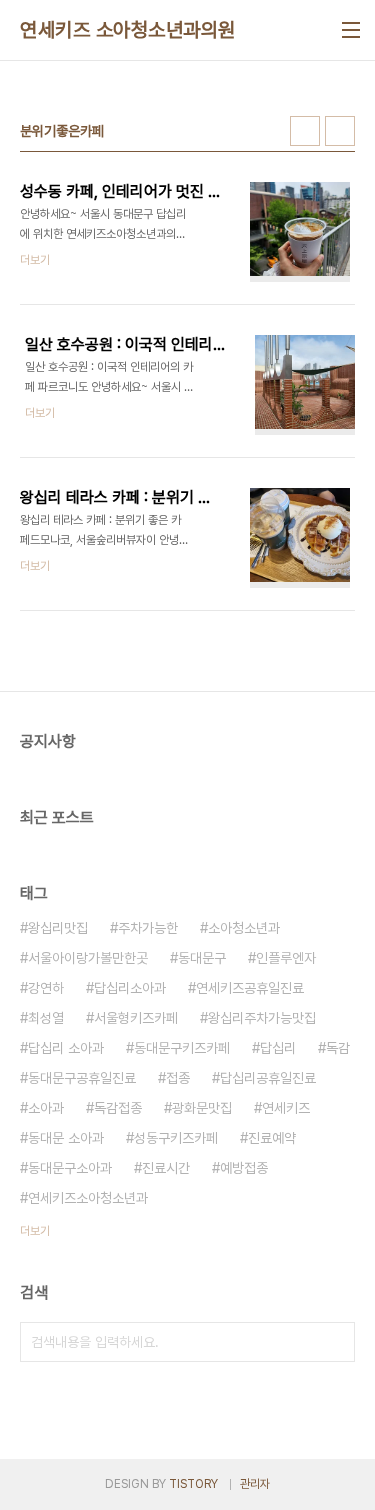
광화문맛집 (202, 1108)
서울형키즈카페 (136, 1018)
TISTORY (193, 1484)
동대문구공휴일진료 (82, 1078)
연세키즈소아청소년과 (88, 1198)
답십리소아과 (130, 988)
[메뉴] (351, 30)
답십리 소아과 (66, 1048)
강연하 (46, 988)
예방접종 (244, 1168)
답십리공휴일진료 (268, 1078)
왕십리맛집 (58, 928)
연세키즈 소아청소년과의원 (128, 30)
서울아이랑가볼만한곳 (88, 958)
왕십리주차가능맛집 (262, 1018)
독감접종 (118, 1108)
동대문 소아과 (66, 1138)
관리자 (255, 1484)
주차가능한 (148, 928)
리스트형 (340, 131)
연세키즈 (286, 1108)
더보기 (35, 1231)
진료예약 (272, 1138)
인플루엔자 (286, 958)
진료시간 (166, 1168)
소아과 (46, 1108)
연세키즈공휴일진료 (250, 988)
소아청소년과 (244, 928)
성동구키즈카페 (176, 1138)
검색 (335, 1342)
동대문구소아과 (70, 1168)
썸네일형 (305, 131)
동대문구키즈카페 (182, 1048)
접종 (178, 1078)
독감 (338, 1048)
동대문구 (202, 958)
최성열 (46, 1018)
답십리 (278, 1048)
